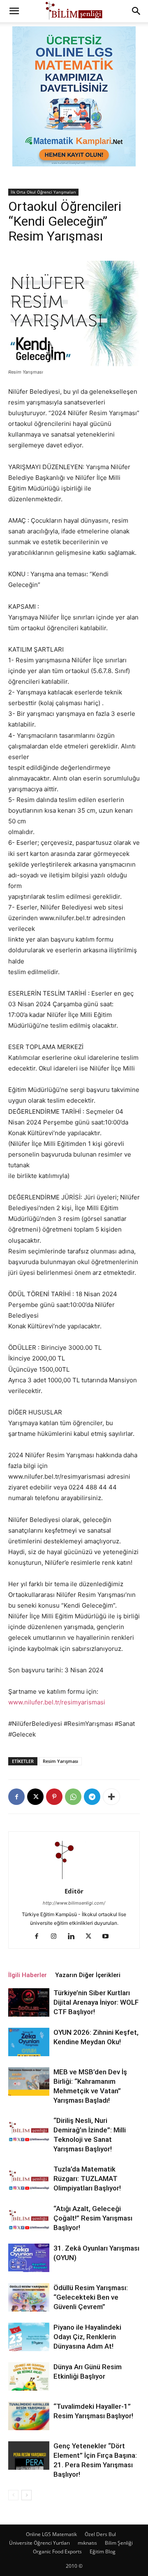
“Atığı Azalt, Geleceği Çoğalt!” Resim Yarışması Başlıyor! (93, 2218)
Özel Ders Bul (100, 2534)
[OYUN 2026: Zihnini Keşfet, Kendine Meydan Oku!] (29, 2042)
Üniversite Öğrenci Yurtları (39, 2543)
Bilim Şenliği (119, 2543)
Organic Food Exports (57, 2551)
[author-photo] (74, 1880)
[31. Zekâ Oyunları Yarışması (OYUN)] (29, 2258)
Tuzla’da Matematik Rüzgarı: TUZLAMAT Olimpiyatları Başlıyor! (87, 2179)
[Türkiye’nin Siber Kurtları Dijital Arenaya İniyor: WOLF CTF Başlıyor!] (29, 2002)
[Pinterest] (54, 1797)
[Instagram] (57, 1937)
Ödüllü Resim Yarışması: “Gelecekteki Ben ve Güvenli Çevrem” (91, 2297)
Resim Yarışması (60, 1761)
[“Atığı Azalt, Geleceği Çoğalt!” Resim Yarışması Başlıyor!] (29, 2218)
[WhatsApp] (73, 1797)
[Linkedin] (74, 1937)
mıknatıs (87, 2543)
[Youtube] (109, 1937)
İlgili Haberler (28, 1975)
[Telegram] (92, 1797)
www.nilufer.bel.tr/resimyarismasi (57, 1702)
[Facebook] (16, 1797)
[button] (14, 11)
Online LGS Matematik (51, 2534)
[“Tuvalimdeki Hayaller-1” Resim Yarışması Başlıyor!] (29, 2416)
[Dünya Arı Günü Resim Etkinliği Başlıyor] (29, 2376)
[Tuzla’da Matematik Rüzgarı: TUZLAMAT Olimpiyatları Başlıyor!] (29, 2179)
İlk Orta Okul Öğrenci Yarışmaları (43, 192)
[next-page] (27, 2495)
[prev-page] (13, 2495)
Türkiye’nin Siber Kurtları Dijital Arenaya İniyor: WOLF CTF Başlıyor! (96, 2002)
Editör (74, 1891)
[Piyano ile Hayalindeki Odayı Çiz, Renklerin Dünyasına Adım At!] (29, 2337)
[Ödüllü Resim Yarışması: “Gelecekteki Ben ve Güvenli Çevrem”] (29, 2297)
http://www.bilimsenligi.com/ (74, 1903)
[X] (35, 1797)
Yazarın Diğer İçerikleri (88, 1975)
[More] (111, 1797)
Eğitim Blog (103, 2551)
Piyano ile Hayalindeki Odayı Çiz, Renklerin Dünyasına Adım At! (87, 2337)
